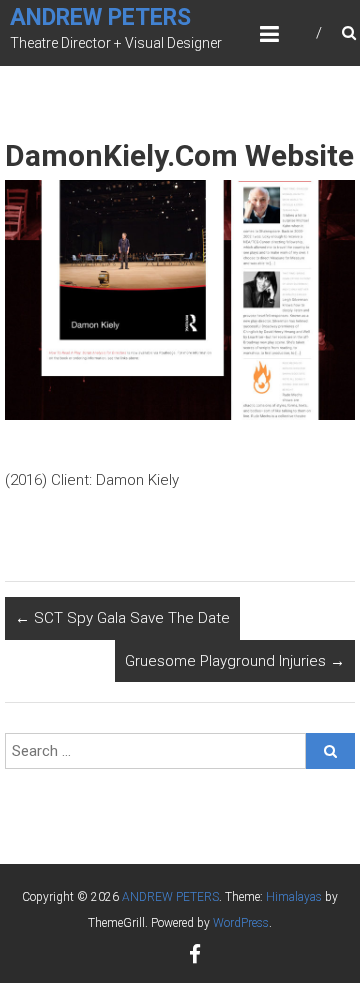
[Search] (330, 751)
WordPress (241, 923)
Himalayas (294, 897)
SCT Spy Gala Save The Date (122, 618)
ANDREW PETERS (100, 17)
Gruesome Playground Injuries (235, 661)
